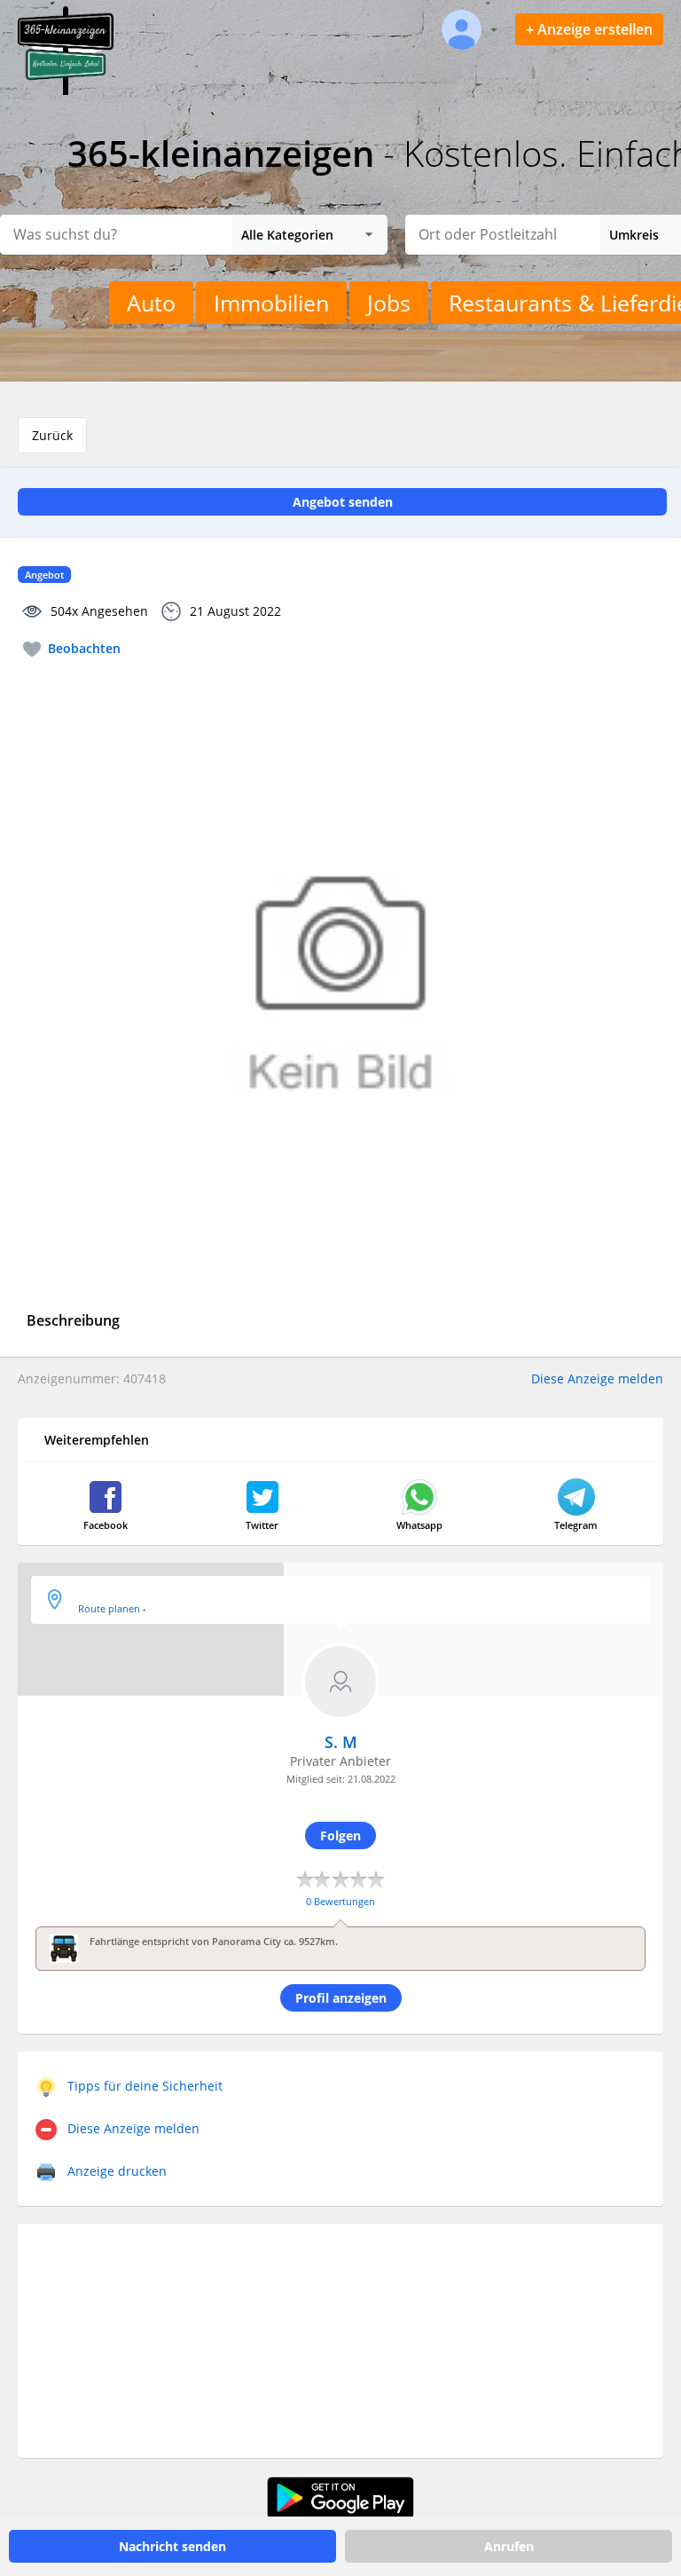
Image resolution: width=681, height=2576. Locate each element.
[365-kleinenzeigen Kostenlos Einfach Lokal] (66, 91)
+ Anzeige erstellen (589, 29)
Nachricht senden (172, 2546)
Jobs (389, 303)
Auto (151, 303)
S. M (341, 1742)
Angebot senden (343, 502)
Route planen (109, 1608)
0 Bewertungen (340, 1901)
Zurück (52, 435)
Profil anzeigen (341, 1998)
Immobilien (271, 303)
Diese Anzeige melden (597, 1379)
